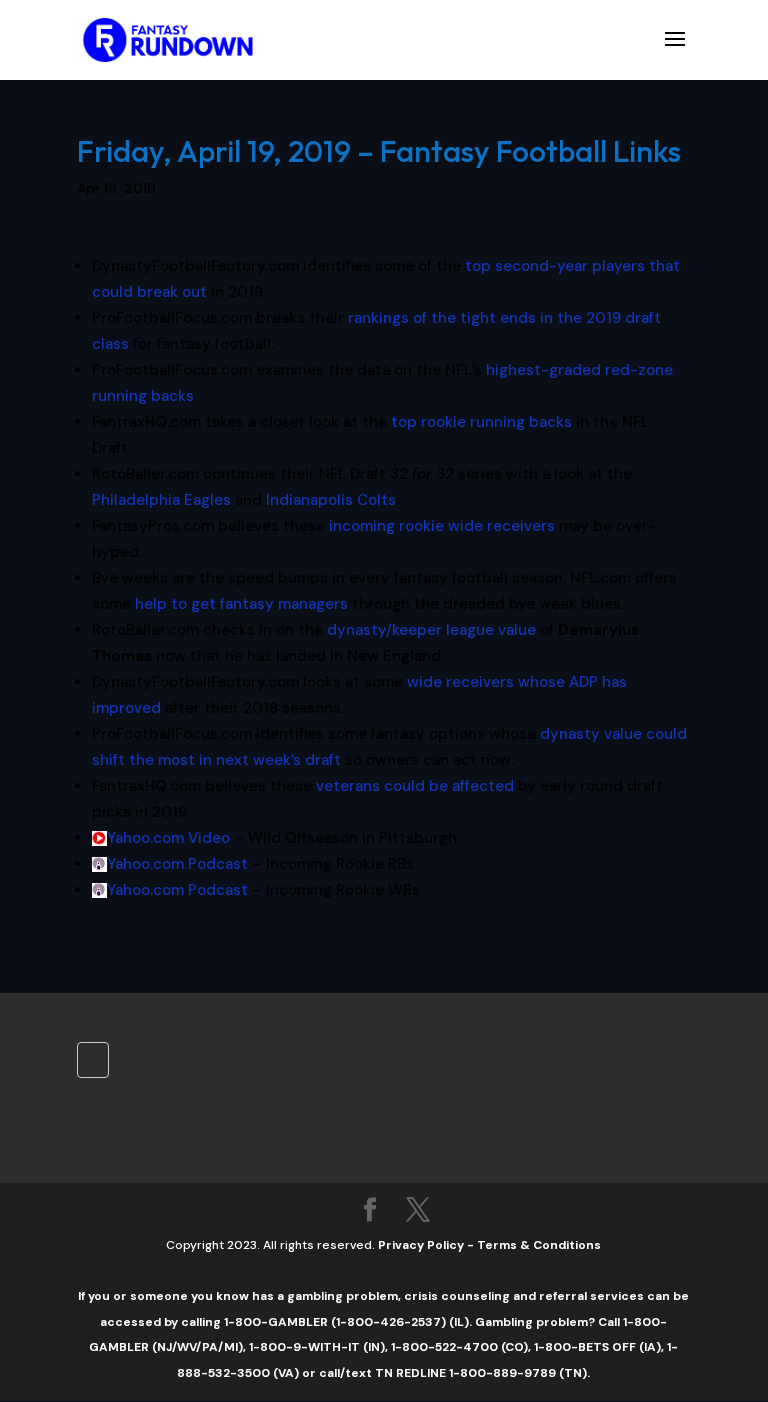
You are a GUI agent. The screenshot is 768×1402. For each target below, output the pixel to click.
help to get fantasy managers (241, 604)
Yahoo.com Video (168, 838)
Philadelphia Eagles (161, 500)
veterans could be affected (415, 786)
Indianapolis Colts (331, 500)
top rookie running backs (481, 422)
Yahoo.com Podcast (177, 864)
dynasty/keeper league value (431, 630)
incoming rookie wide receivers (442, 526)
